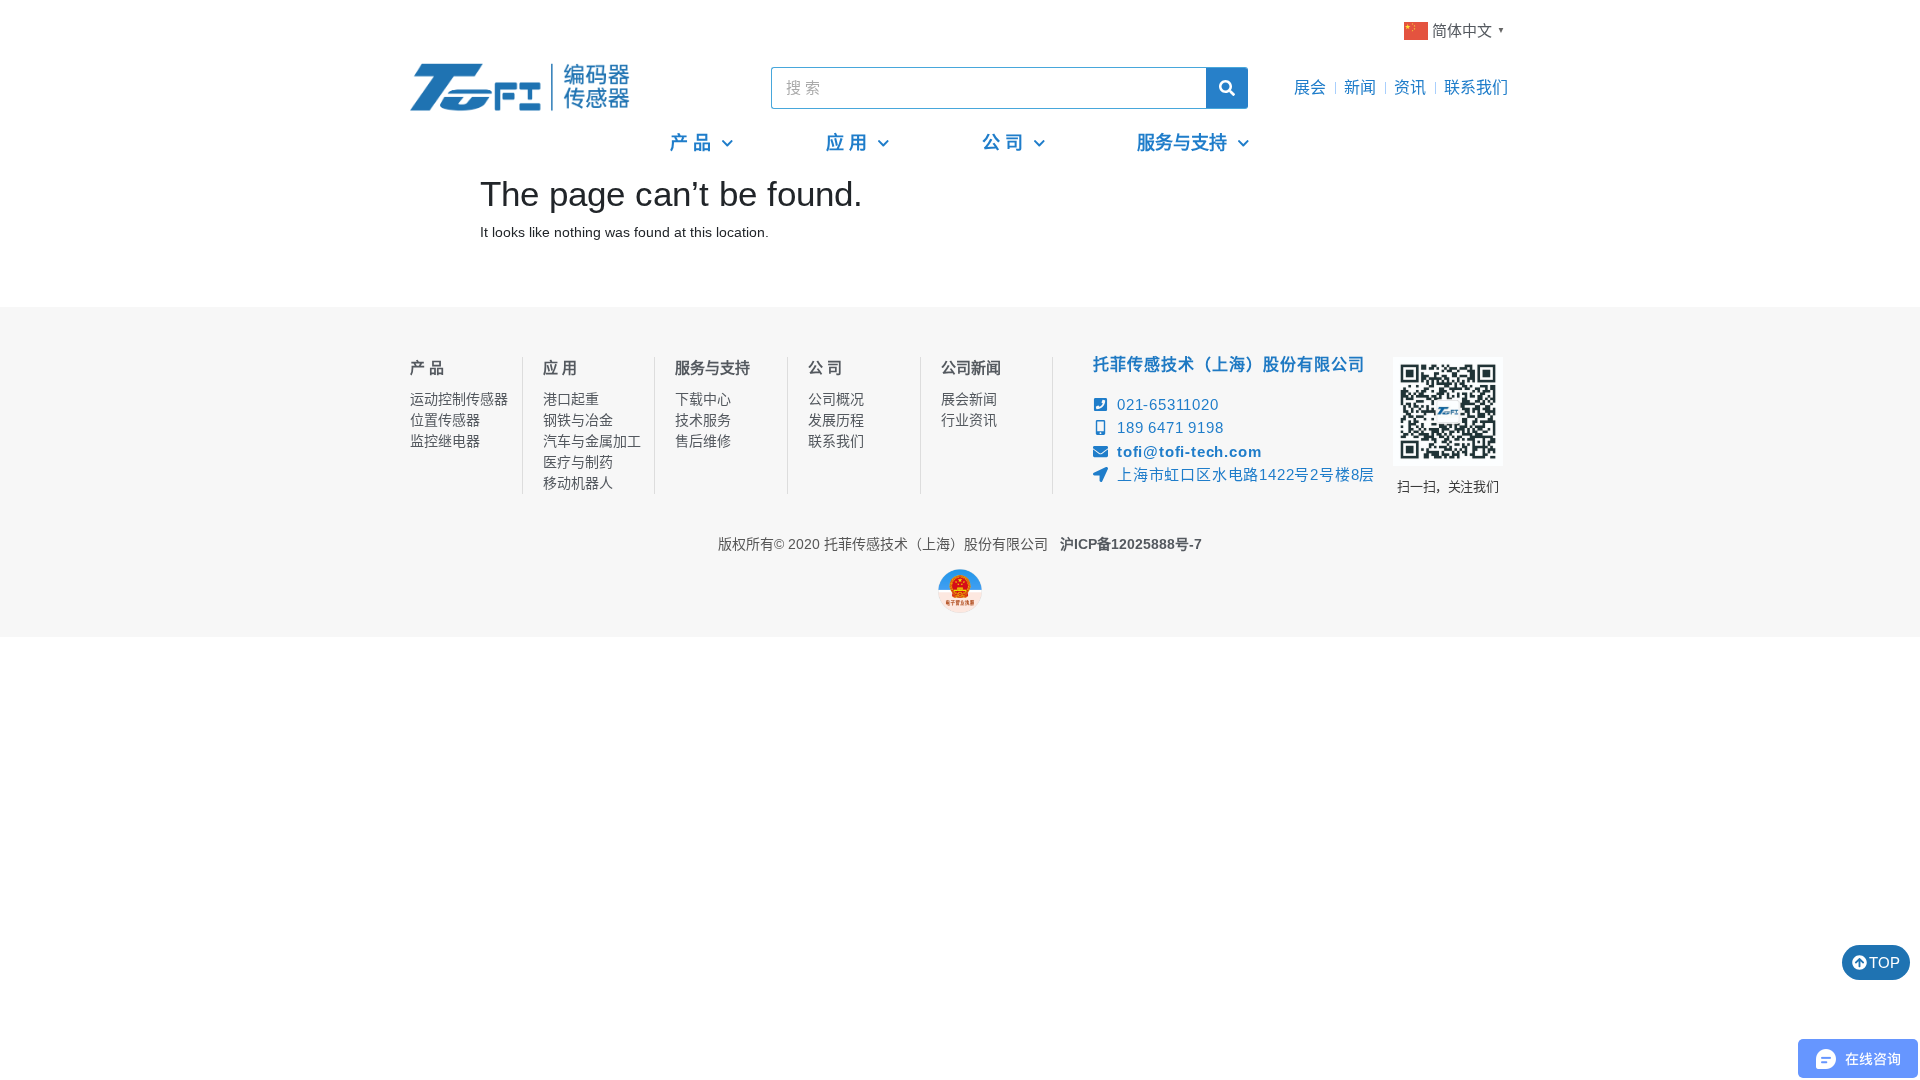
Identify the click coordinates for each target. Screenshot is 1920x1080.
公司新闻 (971, 367)
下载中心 (703, 399)
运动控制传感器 (459, 399)
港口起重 (571, 399)
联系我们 (1476, 87)
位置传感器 (445, 420)
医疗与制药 (578, 462)
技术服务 (703, 420)
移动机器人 (578, 483)
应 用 (846, 143)
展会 (1310, 87)
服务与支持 (1182, 143)
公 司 (1002, 143)
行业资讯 (969, 420)
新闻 (1360, 87)
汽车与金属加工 (592, 441)
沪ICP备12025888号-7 (1131, 544)
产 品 (690, 143)
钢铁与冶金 (578, 420)
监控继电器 (445, 441)
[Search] (1227, 88)
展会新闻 (969, 399)
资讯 (1410, 87)
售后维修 (703, 441)
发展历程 (836, 420)
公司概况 (836, 399)
